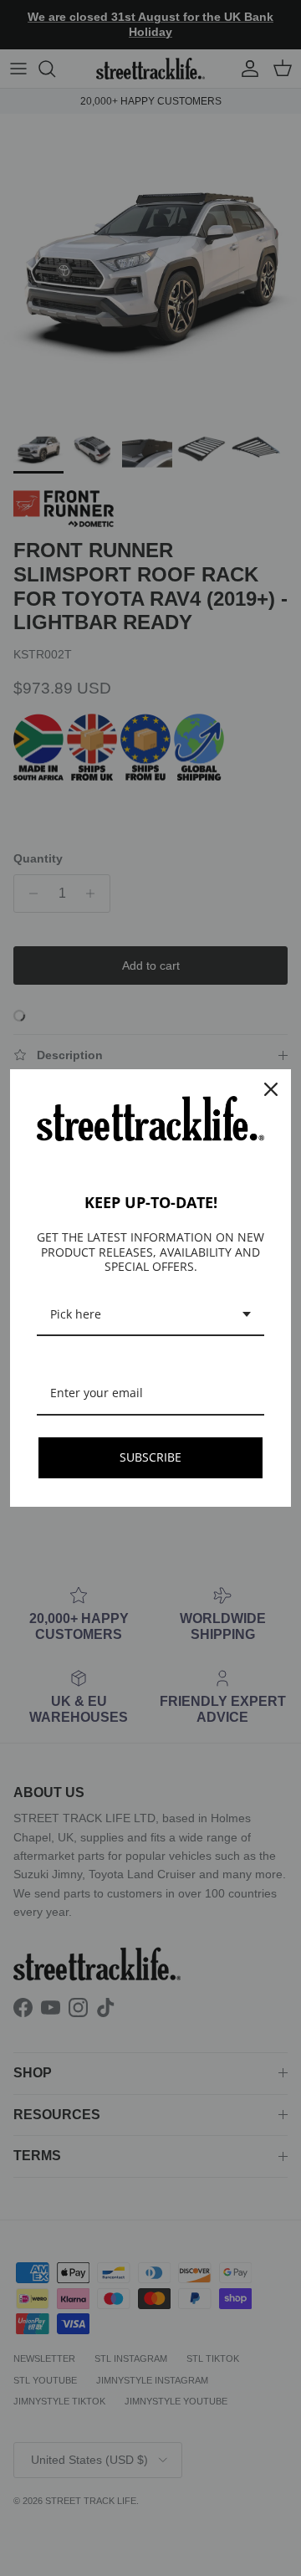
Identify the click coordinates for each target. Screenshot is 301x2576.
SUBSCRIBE (150, 1457)
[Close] (271, 1089)
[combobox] (150, 1316)
